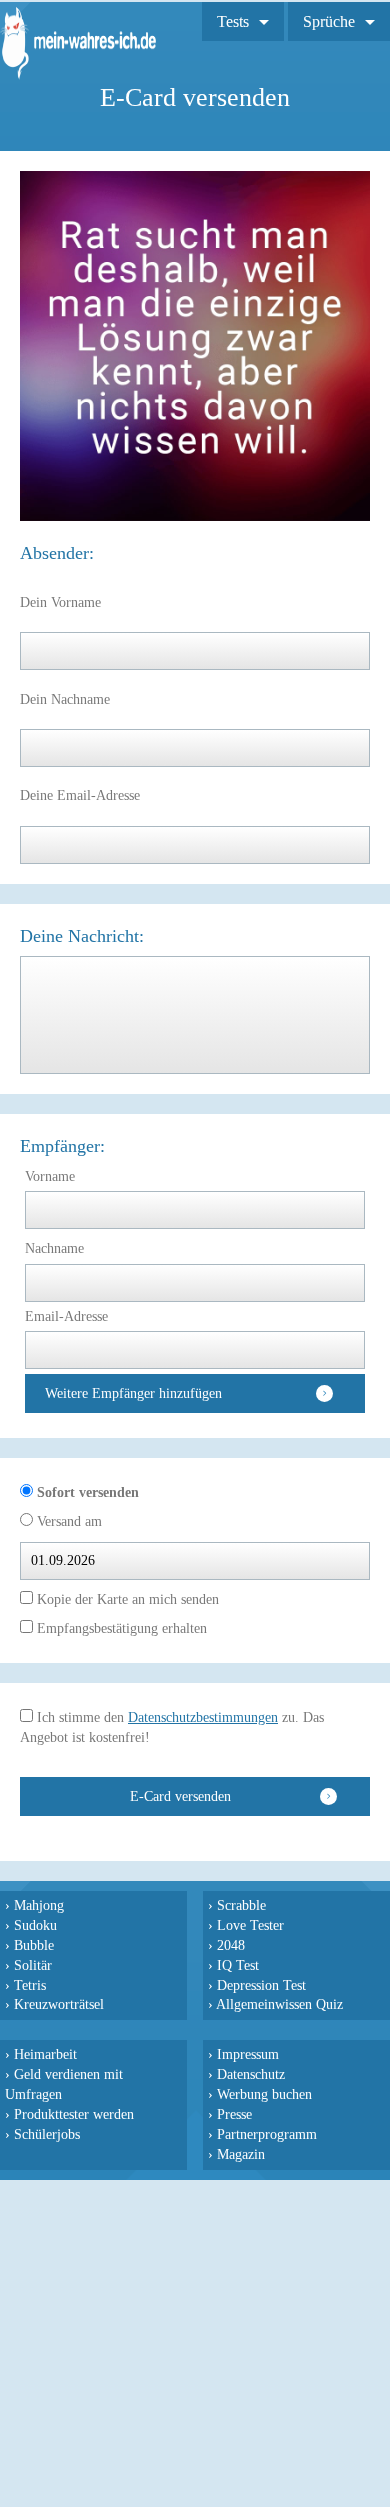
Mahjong (39, 1905)
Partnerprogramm (267, 2134)
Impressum (248, 2054)
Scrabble (241, 1905)
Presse (234, 2114)
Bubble (34, 1945)
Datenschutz (251, 2074)
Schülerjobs (47, 2134)
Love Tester (250, 1925)
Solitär (33, 1965)
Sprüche (329, 21)
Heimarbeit (45, 2054)
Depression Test (261, 1985)
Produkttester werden (74, 2114)
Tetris (30, 1985)
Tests (233, 21)
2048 (231, 1945)
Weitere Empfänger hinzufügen (133, 1393)
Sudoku (35, 1925)
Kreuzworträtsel (59, 2004)
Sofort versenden (86, 1492)
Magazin (241, 2154)
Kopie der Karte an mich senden (126, 1599)
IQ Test (238, 1965)
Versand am (67, 1521)
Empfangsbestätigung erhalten (120, 1628)
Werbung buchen (264, 2094)
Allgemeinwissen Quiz (279, 2004)
